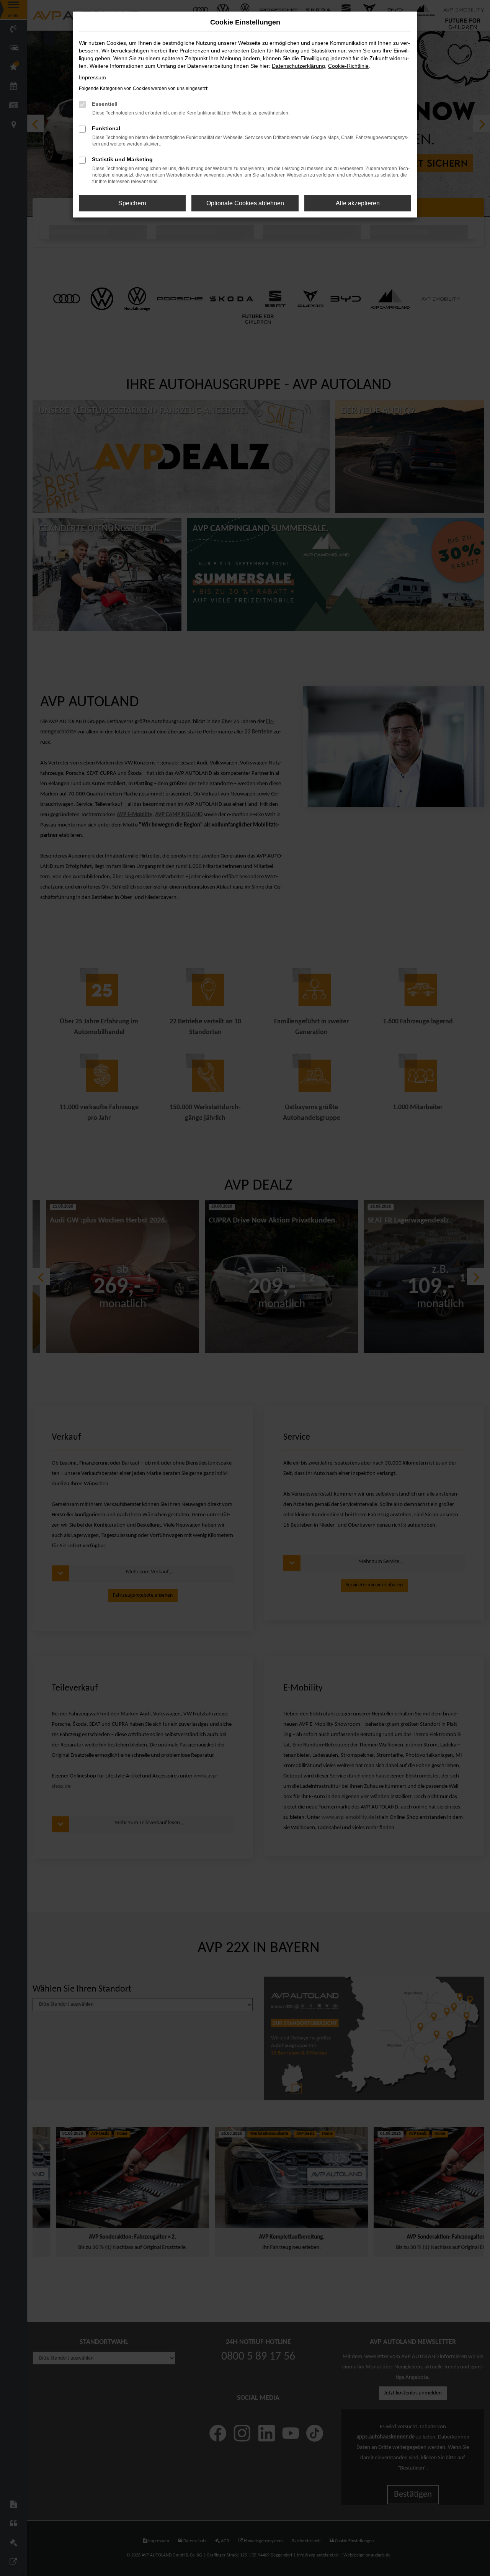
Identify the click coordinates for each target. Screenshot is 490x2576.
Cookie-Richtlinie (348, 66)
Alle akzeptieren (358, 203)
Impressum (92, 77)
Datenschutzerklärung (298, 66)
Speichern (132, 203)
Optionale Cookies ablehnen (245, 203)
